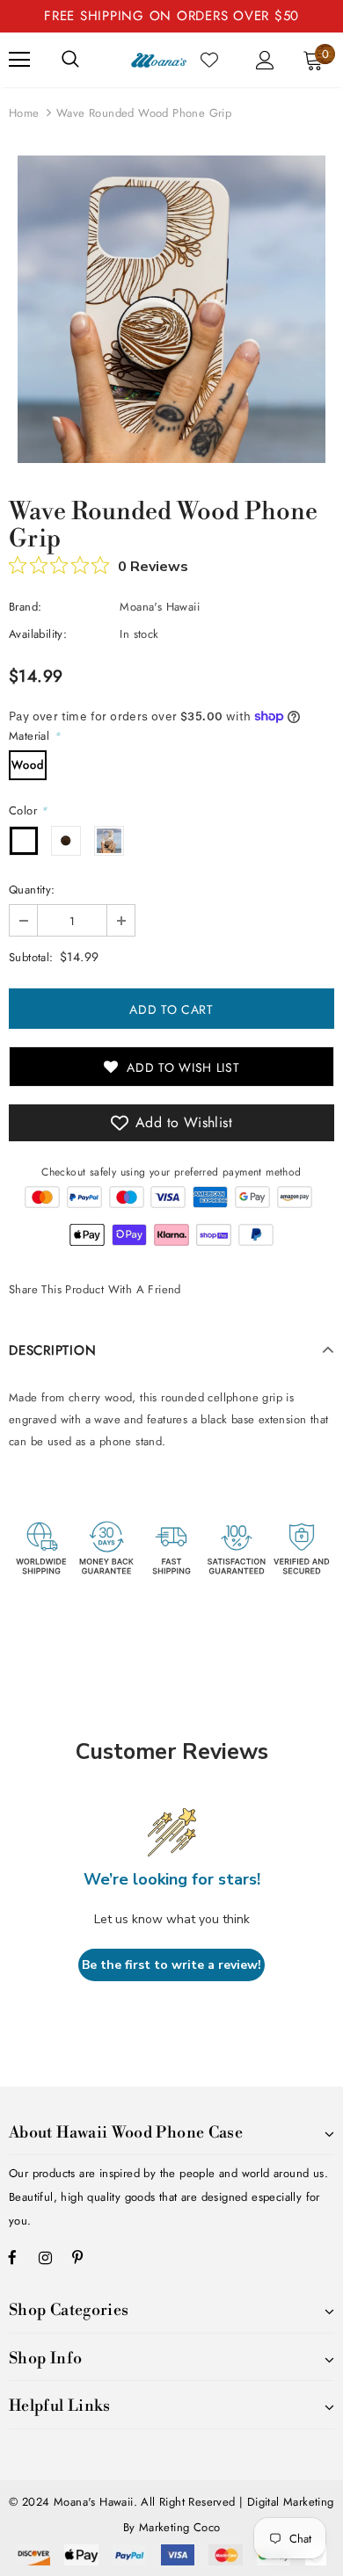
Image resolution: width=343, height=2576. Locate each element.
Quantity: (32, 890)
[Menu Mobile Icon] (19, 60)
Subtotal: (31, 957)
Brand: (25, 607)
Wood (28, 765)
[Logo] (159, 59)
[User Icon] (265, 60)
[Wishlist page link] (209, 60)
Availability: (38, 634)
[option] (171, 309)
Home (24, 113)
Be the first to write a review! (171, 1965)
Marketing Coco (180, 2527)
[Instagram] (45, 2257)
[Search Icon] (70, 60)
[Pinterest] (77, 2257)
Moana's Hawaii (160, 607)
